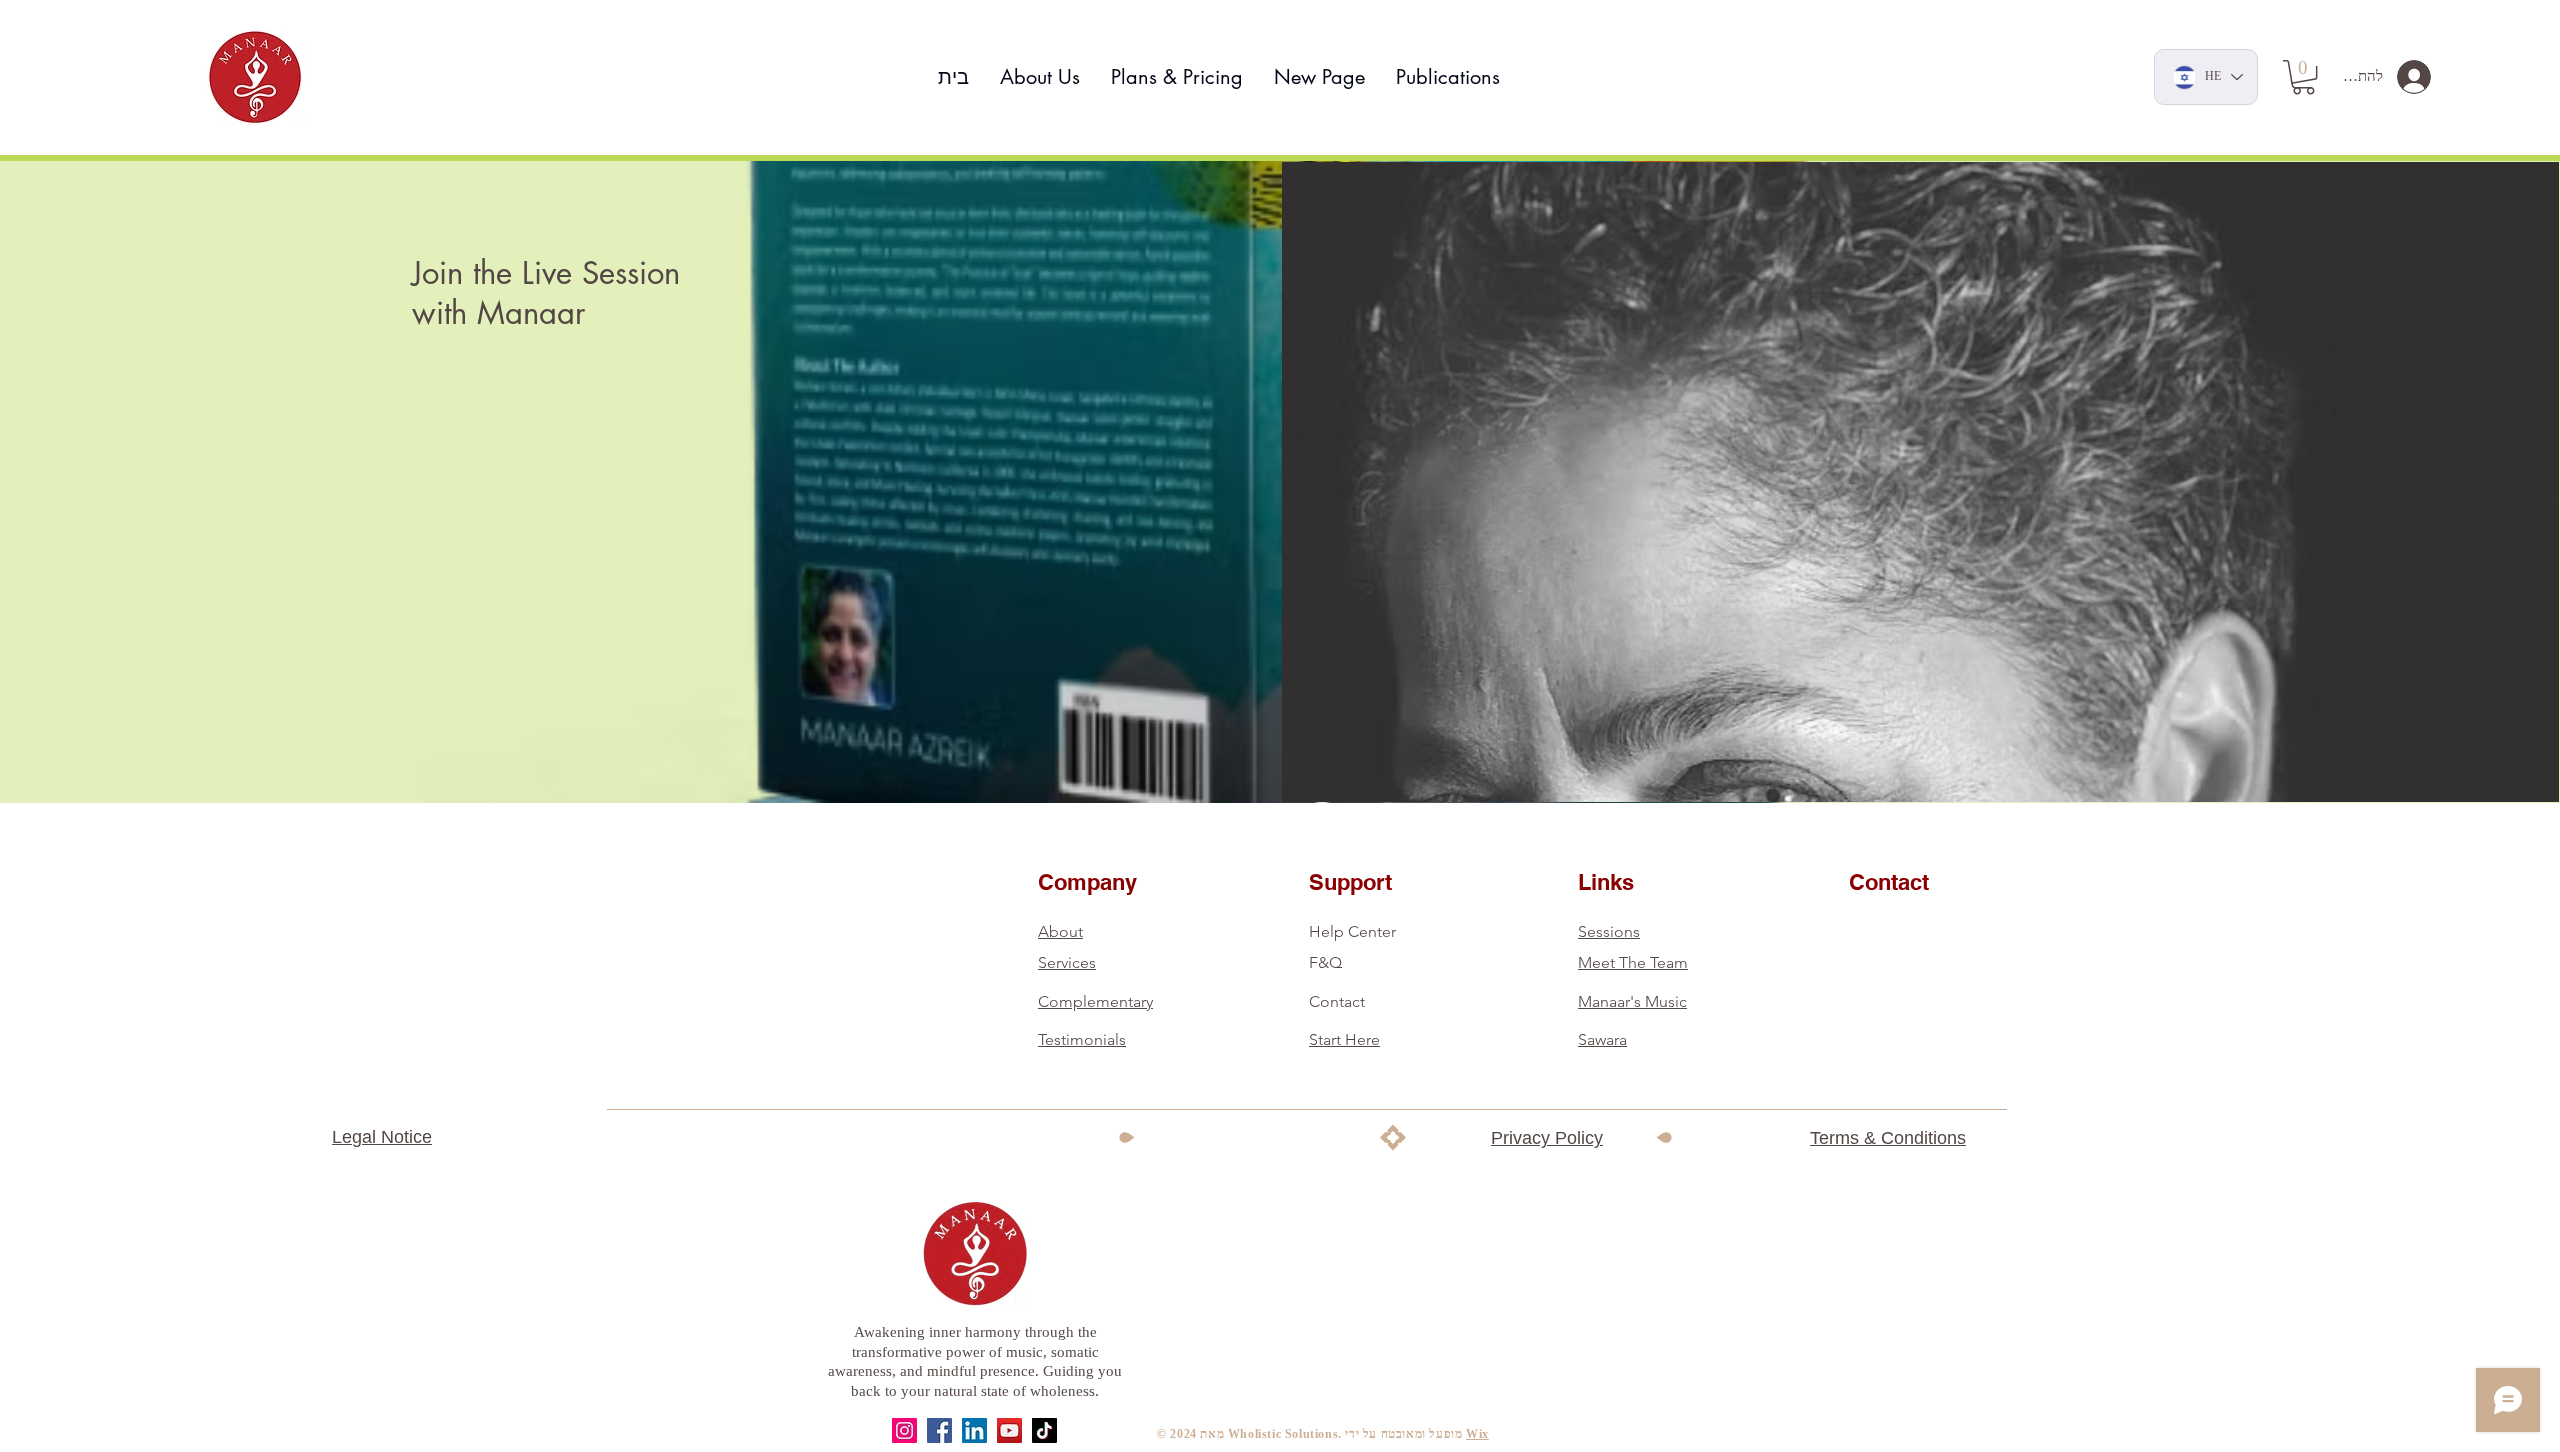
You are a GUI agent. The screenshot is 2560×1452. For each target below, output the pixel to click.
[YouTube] (1009, 1430)
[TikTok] (1044, 1430)
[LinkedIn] (974, 1430)
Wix (1477, 1434)
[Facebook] (939, 1430)
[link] (2303, 77)
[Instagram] (904, 1430)
